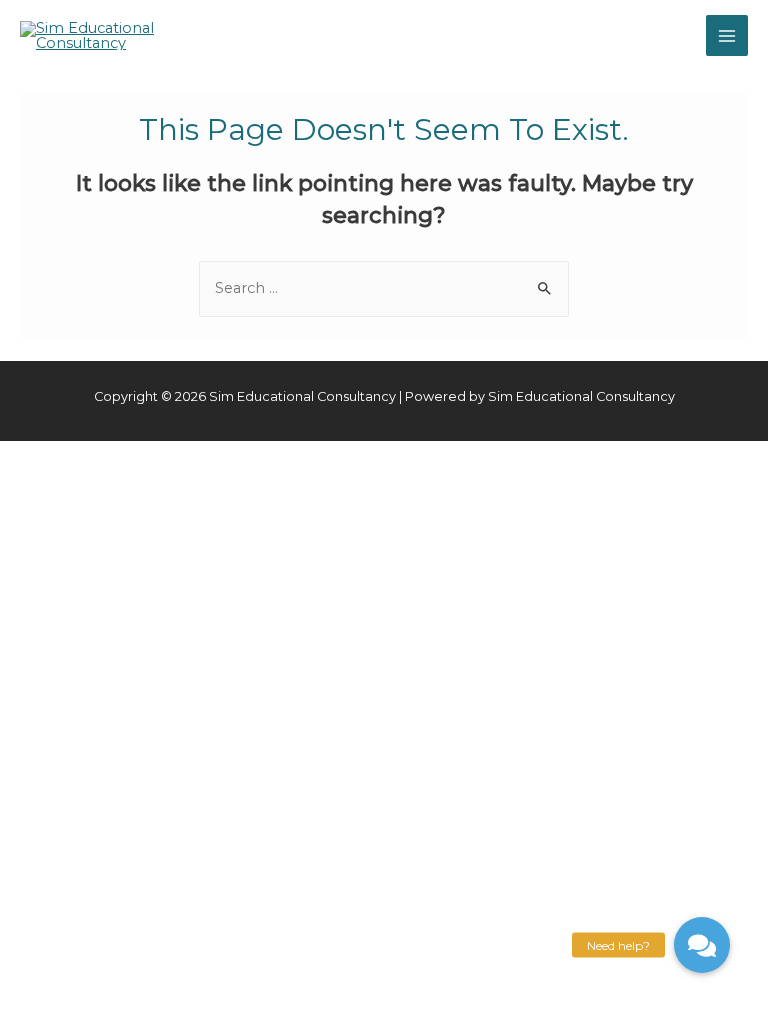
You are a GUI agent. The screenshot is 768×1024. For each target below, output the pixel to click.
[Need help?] (702, 945)
